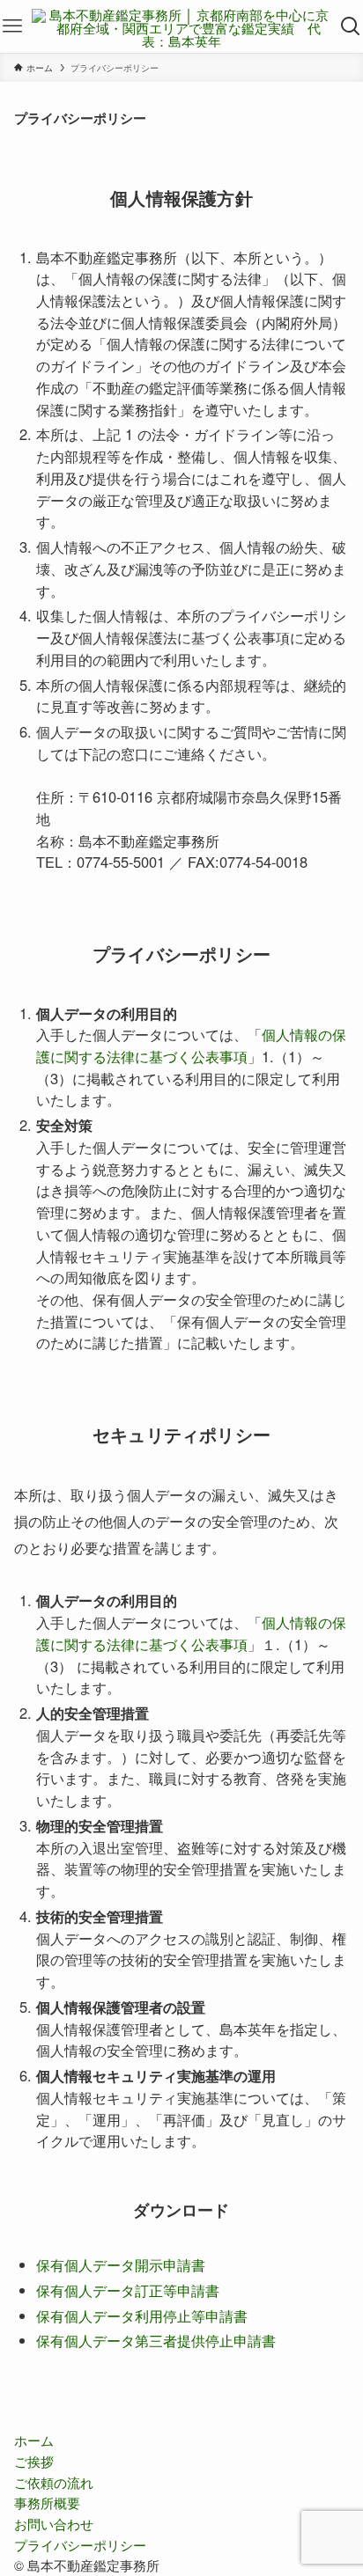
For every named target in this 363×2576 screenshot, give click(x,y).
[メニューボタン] (12, 26)
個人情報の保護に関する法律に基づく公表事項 (191, 1045)
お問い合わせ (54, 2524)
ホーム (34, 2440)
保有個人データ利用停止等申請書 (142, 2315)
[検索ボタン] (351, 26)
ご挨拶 (34, 2461)
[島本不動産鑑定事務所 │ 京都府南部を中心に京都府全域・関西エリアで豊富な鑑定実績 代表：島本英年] (181, 26)
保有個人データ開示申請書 (121, 2264)
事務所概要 (47, 2503)
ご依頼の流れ (54, 2482)
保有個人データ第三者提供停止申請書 (156, 2340)
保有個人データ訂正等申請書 (128, 2290)
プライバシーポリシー (80, 2545)
